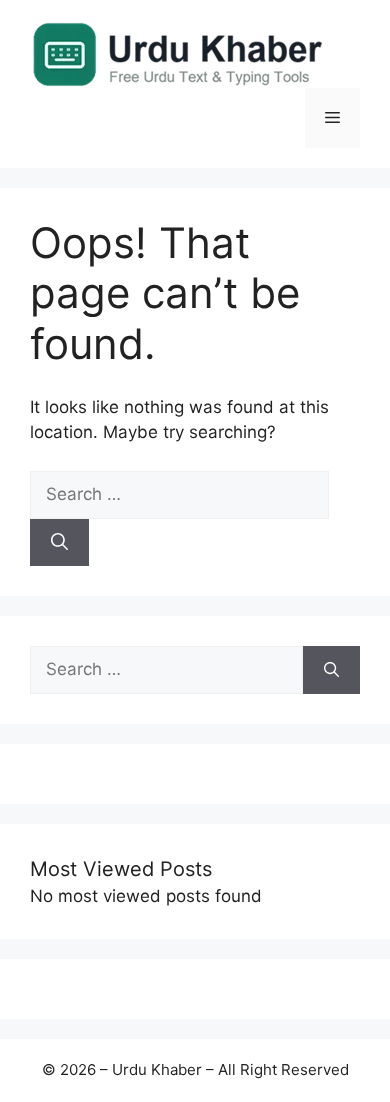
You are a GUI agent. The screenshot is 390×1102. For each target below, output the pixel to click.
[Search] (59, 543)
